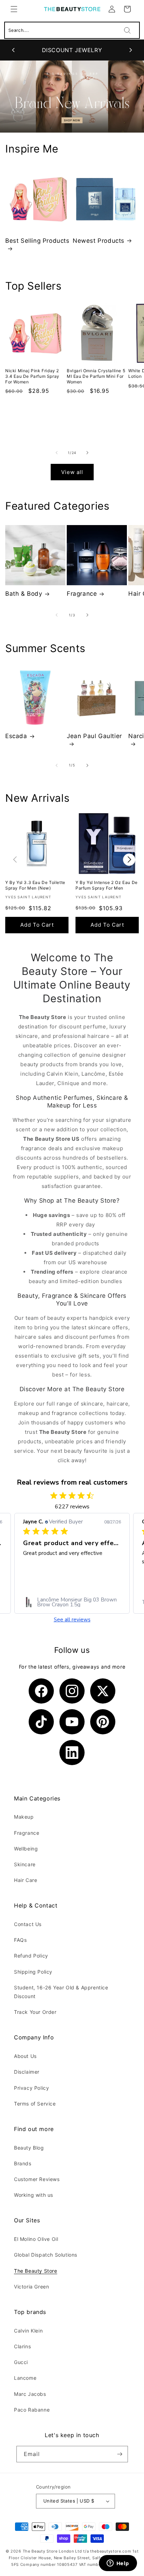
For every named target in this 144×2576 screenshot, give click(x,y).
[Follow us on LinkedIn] (72, 1753)
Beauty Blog (29, 2148)
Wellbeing (26, 1849)
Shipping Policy (33, 1972)
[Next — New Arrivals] (129, 860)
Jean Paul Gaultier (94, 736)
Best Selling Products (37, 241)
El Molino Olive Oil (36, 2239)
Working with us (34, 2195)
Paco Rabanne (32, 2410)
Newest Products (99, 241)
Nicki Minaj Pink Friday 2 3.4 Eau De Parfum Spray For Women (32, 376)
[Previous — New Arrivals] (15, 860)
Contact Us (28, 1924)
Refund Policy (31, 1956)
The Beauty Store (36, 2271)
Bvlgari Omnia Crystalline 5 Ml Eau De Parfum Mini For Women (96, 376)
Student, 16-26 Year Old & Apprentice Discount (61, 1992)
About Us (25, 2056)
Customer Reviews (37, 2179)
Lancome (25, 2378)
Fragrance (82, 594)
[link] (72, 1602)
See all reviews (72, 1620)
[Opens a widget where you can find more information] (118, 2564)
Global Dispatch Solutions (46, 2255)
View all (72, 472)
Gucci (21, 2362)
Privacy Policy (31, 2088)
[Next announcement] (131, 50)
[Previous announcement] (13, 50)
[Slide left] (57, 453)
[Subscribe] (120, 2454)
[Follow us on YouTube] (72, 1722)
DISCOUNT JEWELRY (72, 50)
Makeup (24, 1817)
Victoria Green (31, 2287)
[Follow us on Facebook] (41, 1691)
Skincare (25, 1864)
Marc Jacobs (30, 2394)
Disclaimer (27, 2072)
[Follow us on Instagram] (72, 1691)
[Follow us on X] (103, 1691)
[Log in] (112, 9)
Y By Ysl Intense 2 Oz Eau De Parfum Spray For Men (107, 885)
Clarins (22, 2346)
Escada (16, 736)
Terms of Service (35, 2104)
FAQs (20, 1940)
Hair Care (26, 1880)
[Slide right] (87, 453)
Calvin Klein (28, 2331)
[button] (14, 9)
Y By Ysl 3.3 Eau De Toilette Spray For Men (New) (35, 885)
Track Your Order (35, 2012)
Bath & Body (24, 594)
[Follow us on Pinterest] (103, 1722)
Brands (23, 2163)
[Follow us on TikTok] (41, 1722)
